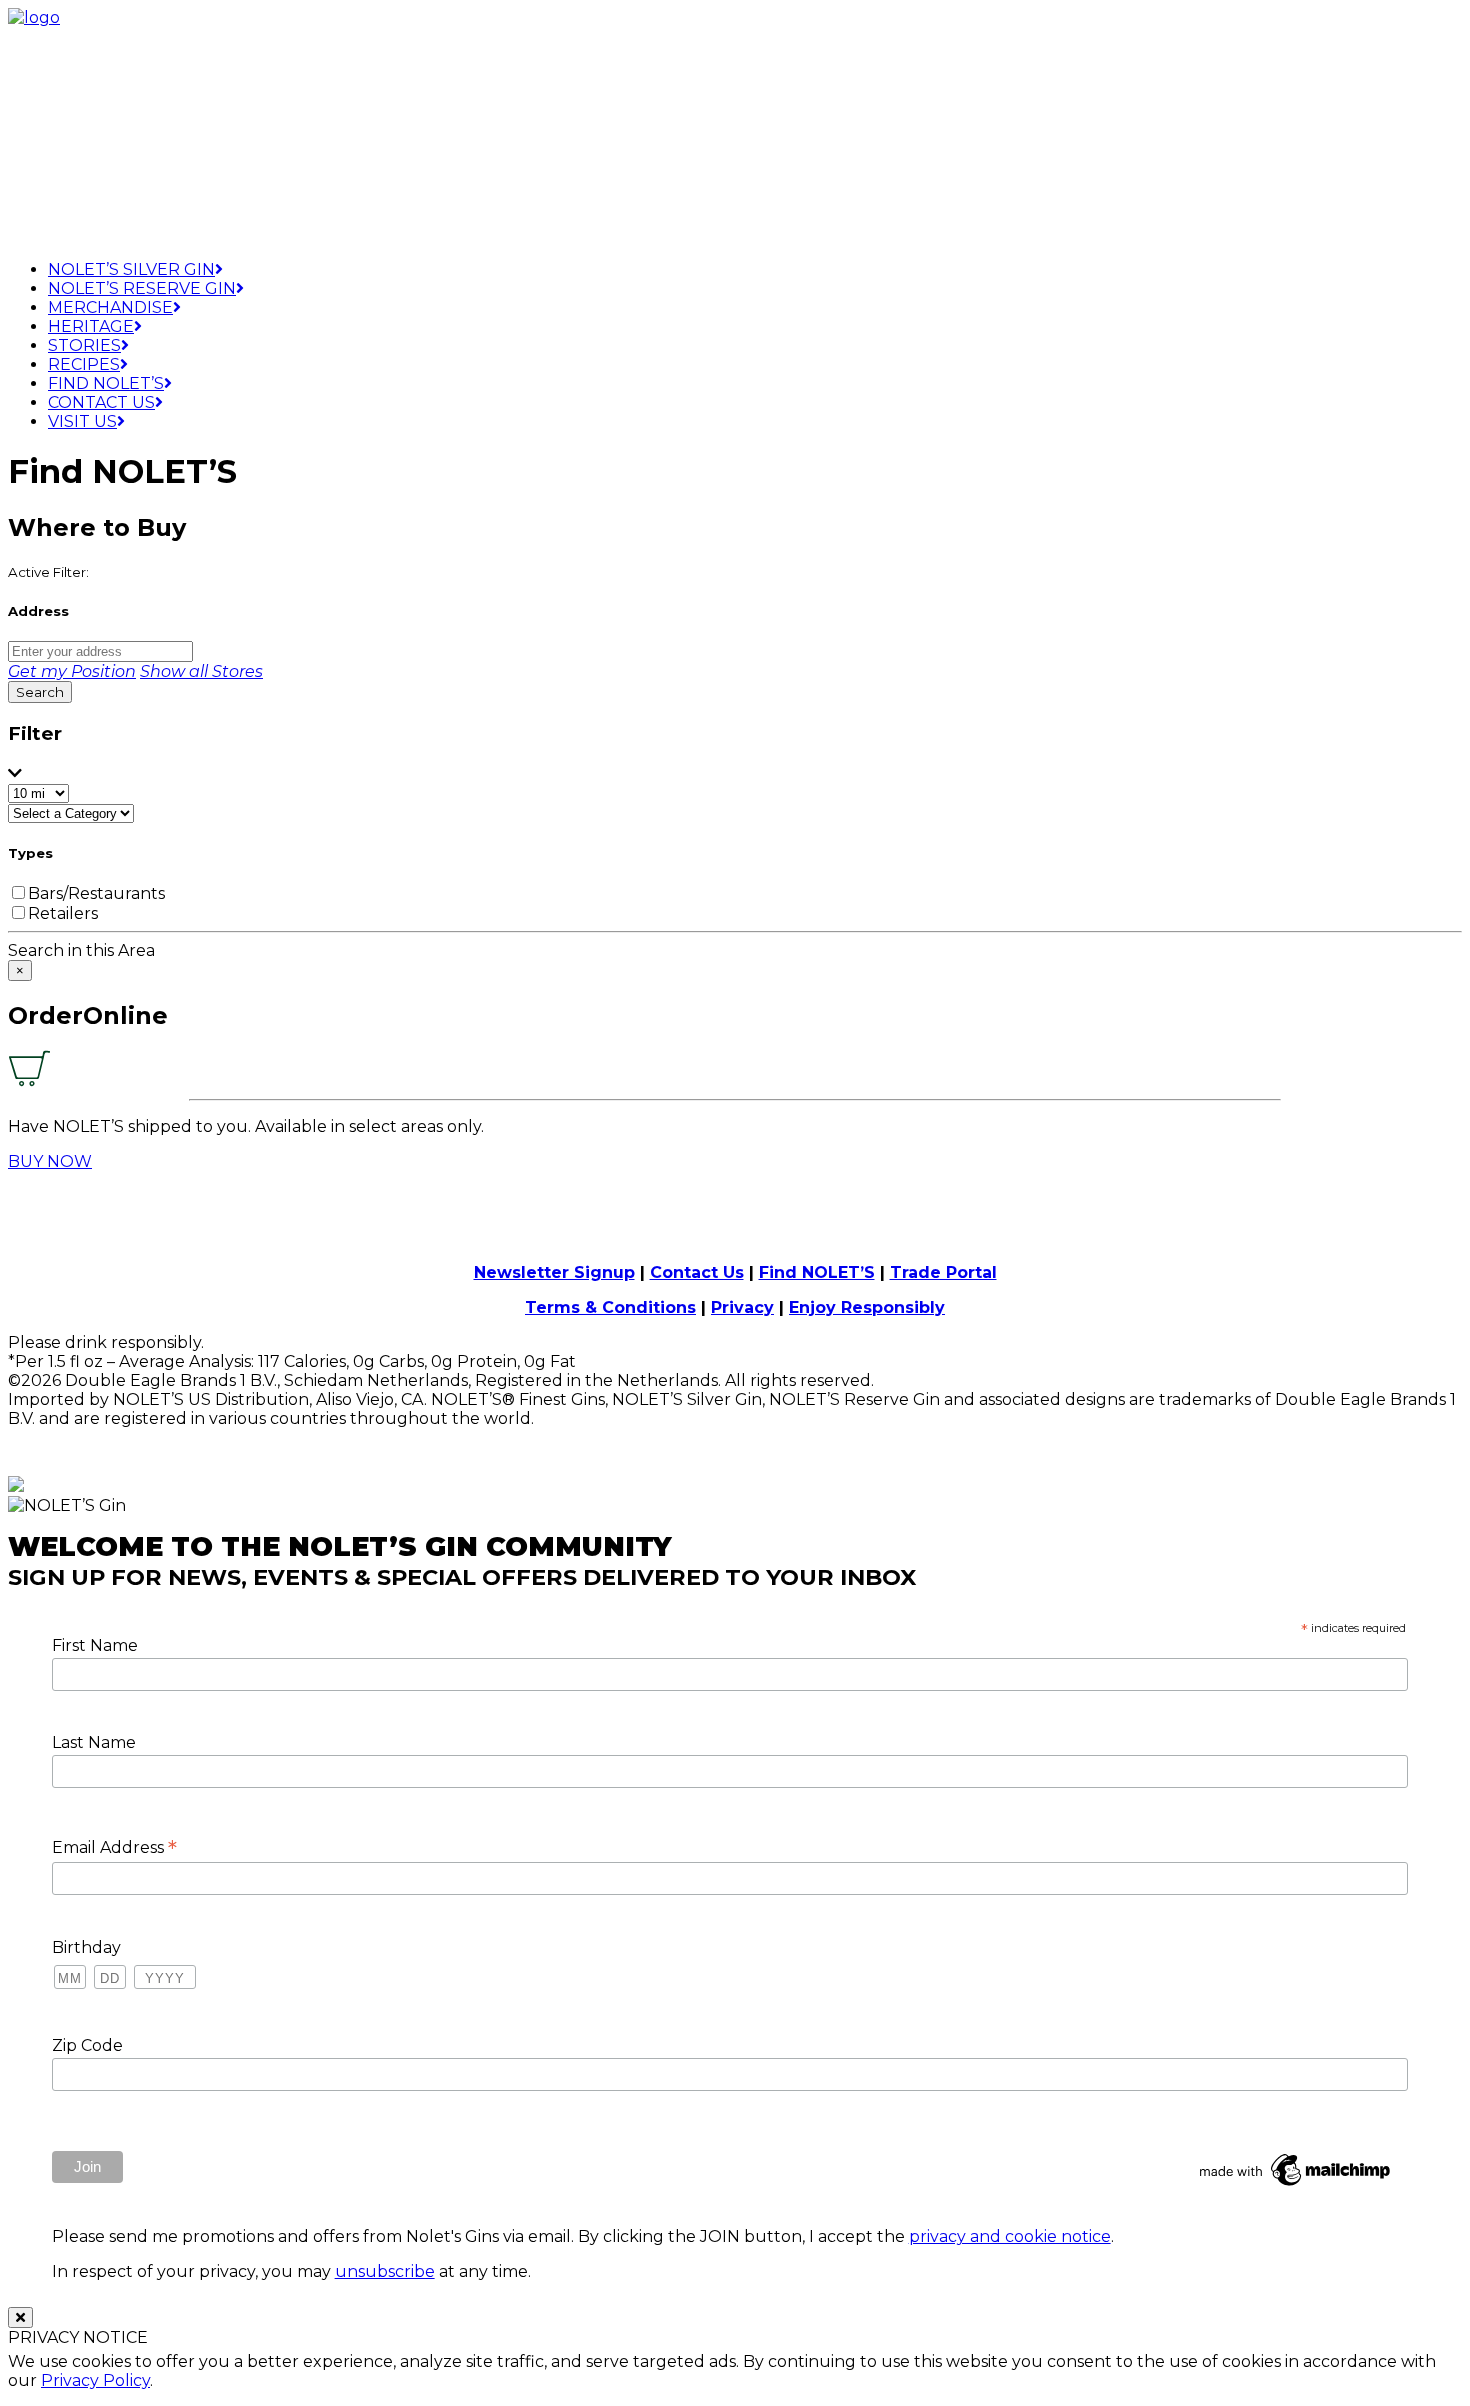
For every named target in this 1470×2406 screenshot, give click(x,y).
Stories (84, 345)
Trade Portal (943, 1272)
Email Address (114, 1847)
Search (40, 692)
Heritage (91, 326)
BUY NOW (50, 1161)
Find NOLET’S (817, 1272)
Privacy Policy (95, 2380)
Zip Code (87, 2045)
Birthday (86, 1947)
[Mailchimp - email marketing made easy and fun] (1296, 2185)
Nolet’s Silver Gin (131, 269)
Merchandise (110, 307)
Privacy (742, 1307)
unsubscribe (385, 2271)
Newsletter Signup (554, 1272)
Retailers (63, 913)
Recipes (84, 364)
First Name (95, 1645)
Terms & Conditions (610, 1307)
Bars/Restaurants (96, 893)
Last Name (94, 1742)
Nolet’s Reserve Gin (142, 288)
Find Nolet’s (106, 383)
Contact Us (101, 402)
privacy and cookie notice (1010, 2236)
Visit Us (82, 421)
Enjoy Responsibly (867, 1307)
